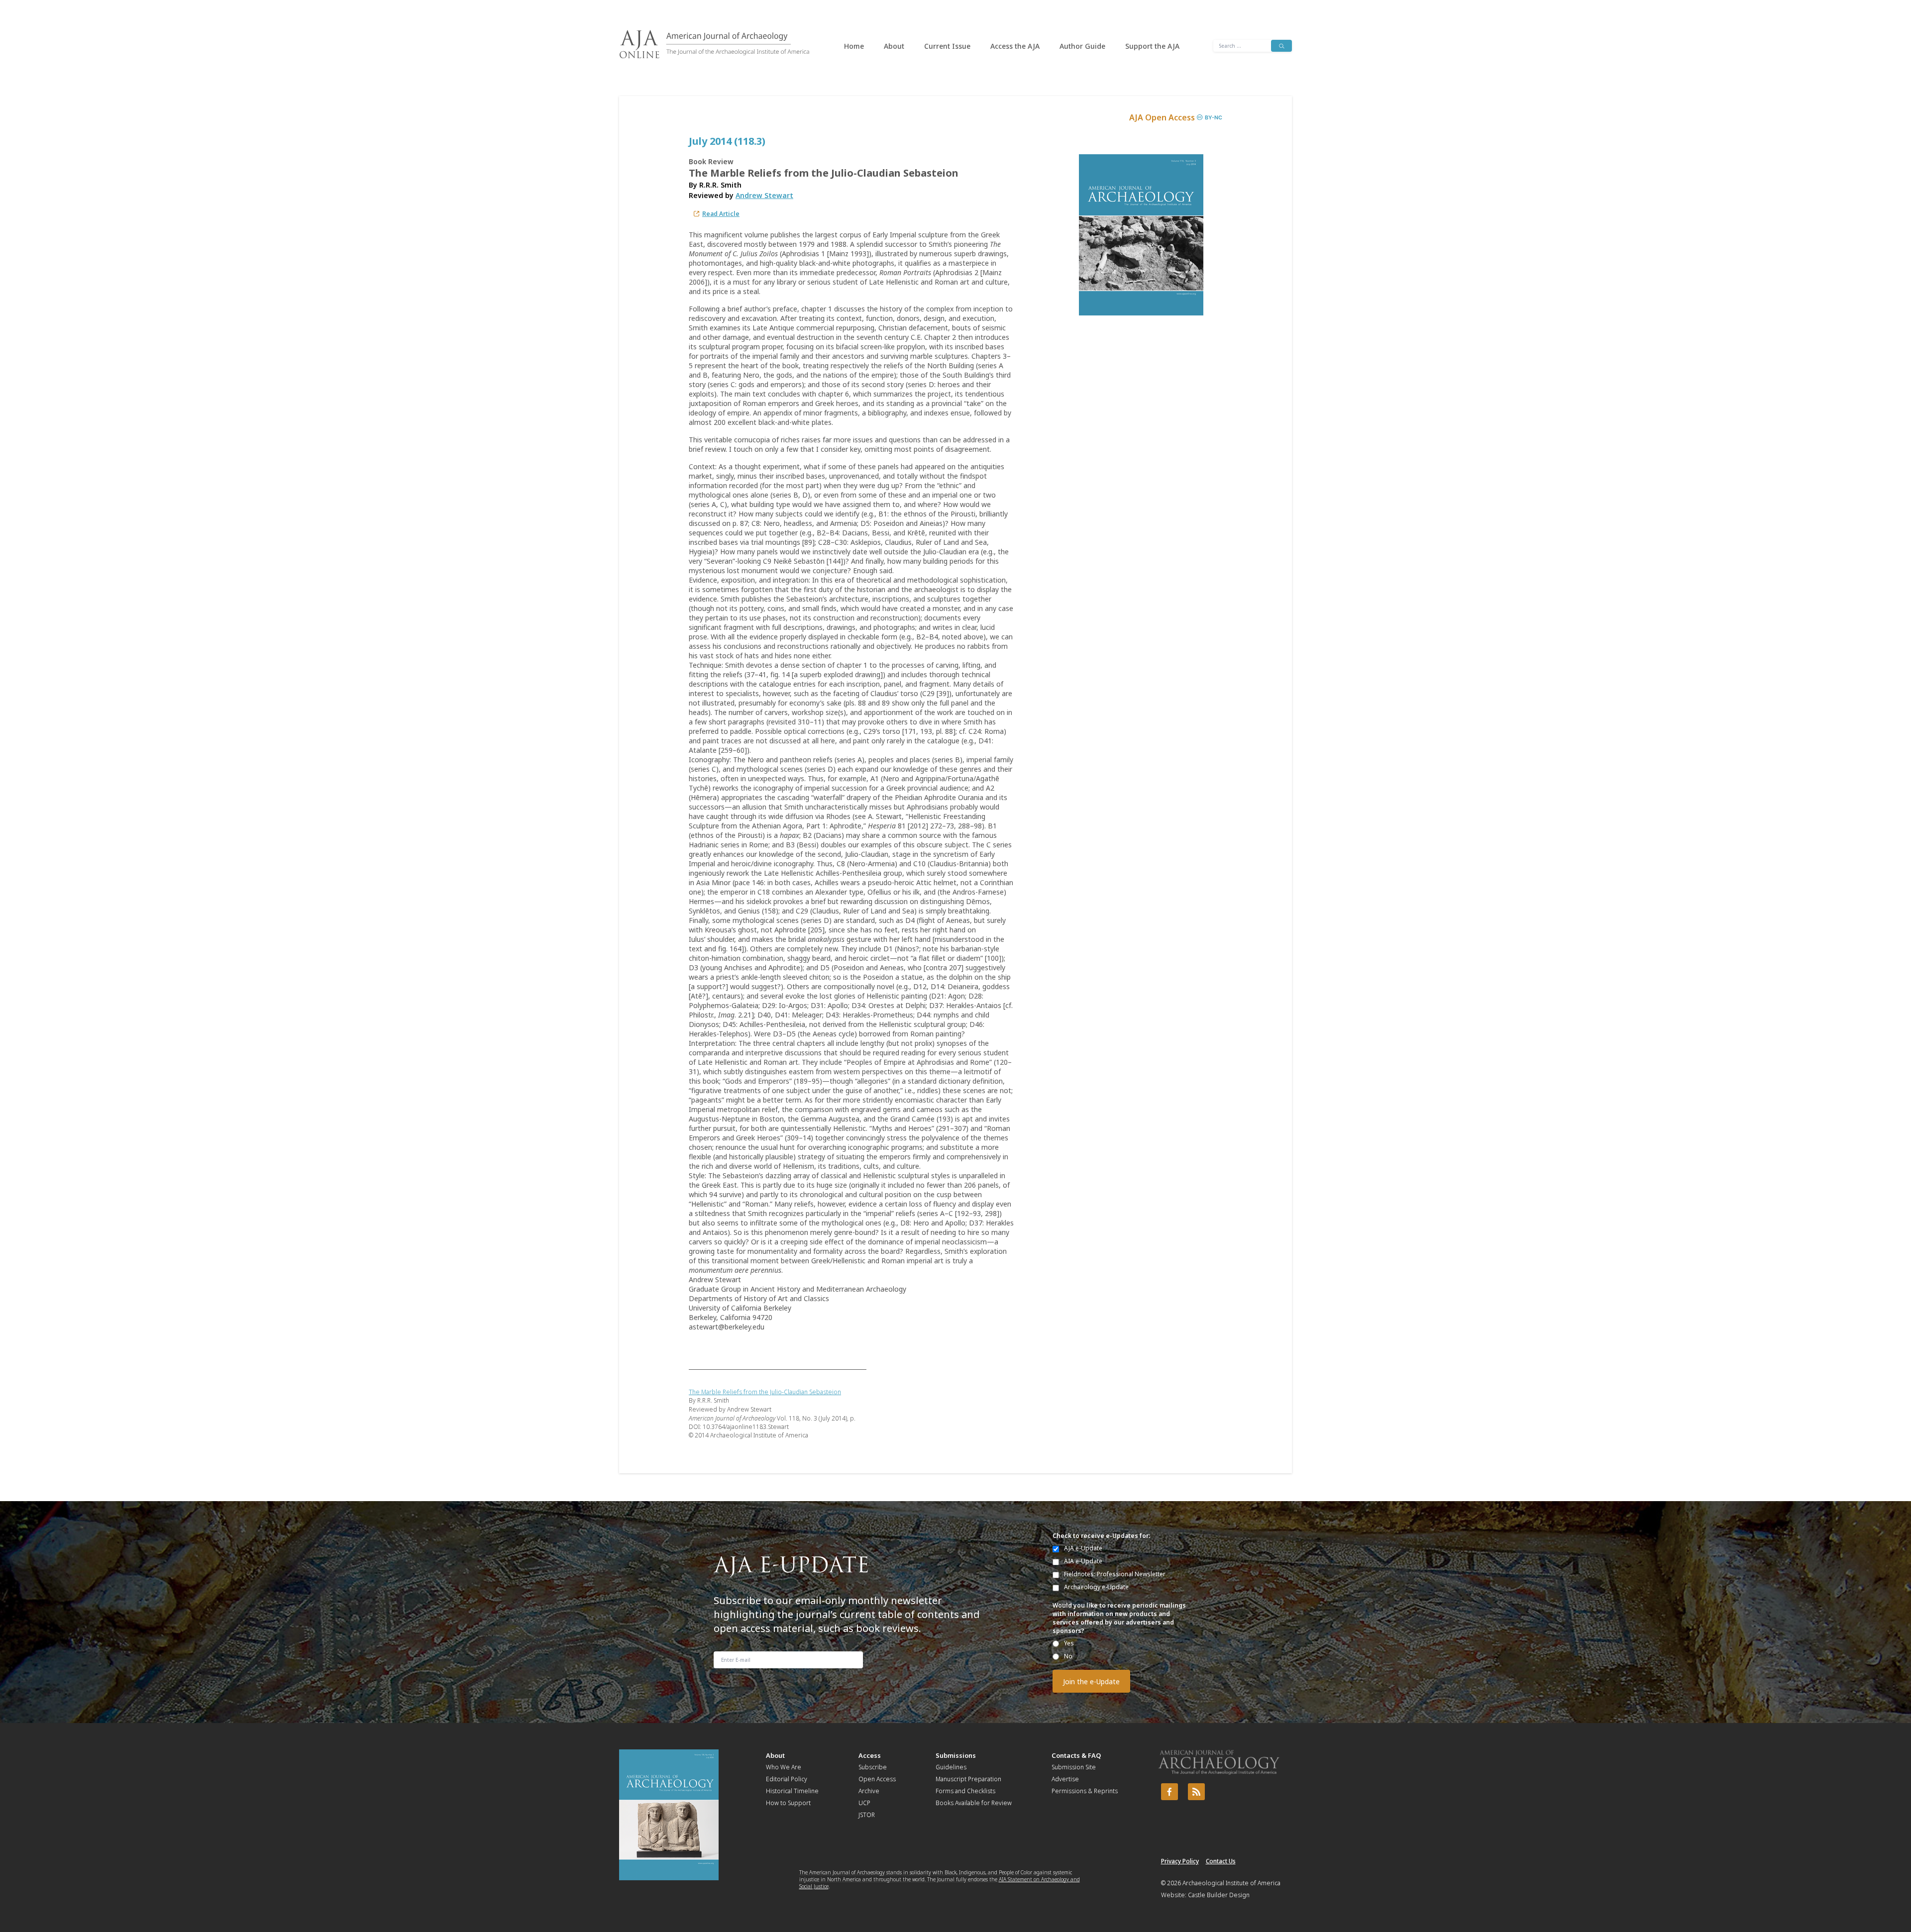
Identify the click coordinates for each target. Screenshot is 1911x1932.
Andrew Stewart (764, 195)
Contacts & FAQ (1076, 1755)
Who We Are (784, 1767)
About (894, 46)
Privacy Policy (1180, 1861)
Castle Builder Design (1219, 1895)
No (1068, 1656)
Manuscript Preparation (968, 1779)
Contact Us (1221, 1861)
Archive (869, 1791)
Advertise (1065, 1779)
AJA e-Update (1083, 1548)
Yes (1069, 1643)
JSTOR (867, 1815)
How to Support (788, 1803)
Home (854, 46)
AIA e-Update (1083, 1561)
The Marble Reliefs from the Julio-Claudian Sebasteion (765, 1392)
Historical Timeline (792, 1791)
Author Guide (1082, 46)
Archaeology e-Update (1096, 1587)
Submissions (956, 1755)
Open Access (877, 1779)
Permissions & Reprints (1085, 1791)
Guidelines (951, 1767)
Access (870, 1755)
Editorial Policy (787, 1779)
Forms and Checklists (965, 1791)
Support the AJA (1152, 46)
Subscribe (873, 1767)
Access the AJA (1015, 46)
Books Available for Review (974, 1803)
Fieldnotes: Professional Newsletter (1115, 1574)
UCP (864, 1803)
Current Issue (947, 46)
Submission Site (1074, 1767)
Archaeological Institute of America (1231, 1883)
